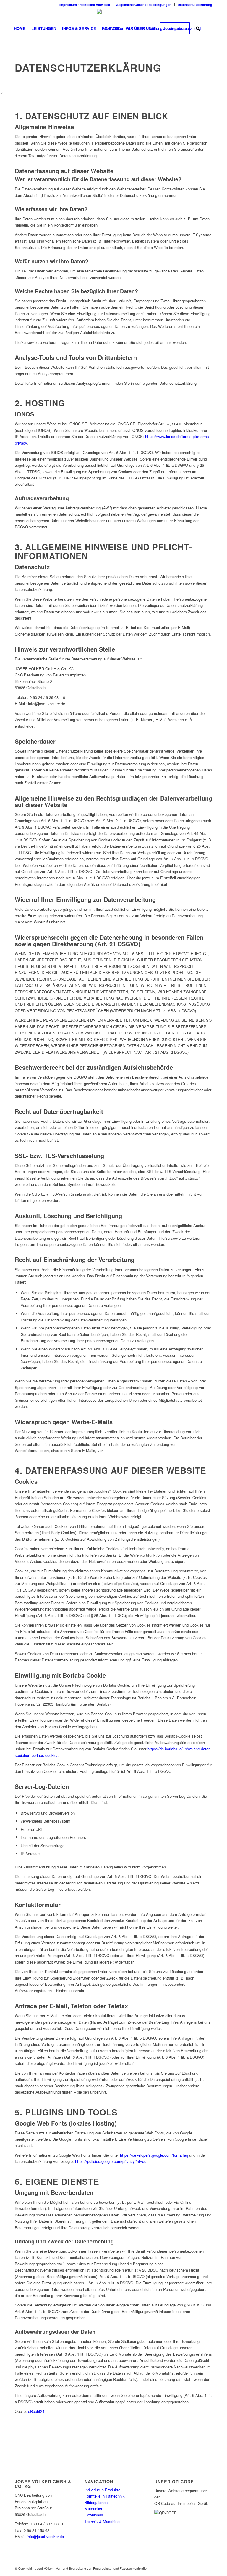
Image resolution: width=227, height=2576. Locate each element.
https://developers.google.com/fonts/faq (154, 2155)
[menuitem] (85, 5)
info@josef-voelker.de (45, 2536)
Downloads (94, 2515)
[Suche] (198, 28)
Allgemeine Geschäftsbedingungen (144, 5)
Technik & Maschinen (103, 2521)
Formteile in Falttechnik (105, 2496)
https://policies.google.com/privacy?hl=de (111, 2161)
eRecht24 (36, 2411)
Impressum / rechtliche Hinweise (85, 5)
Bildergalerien (96, 2502)
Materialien (94, 2509)
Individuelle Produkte (102, 2490)
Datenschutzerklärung (195, 5)
